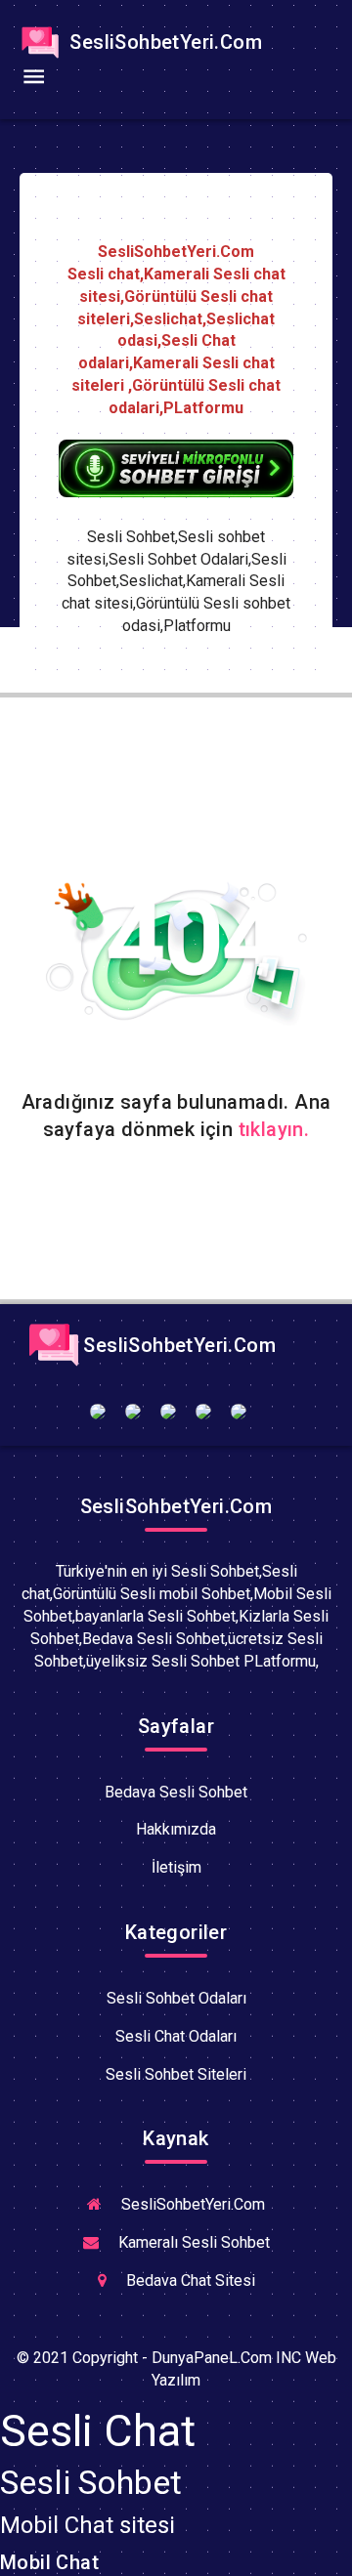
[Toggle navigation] (33, 77)
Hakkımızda (176, 1829)
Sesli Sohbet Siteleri (176, 2074)
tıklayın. (274, 1129)
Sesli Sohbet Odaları (176, 1998)
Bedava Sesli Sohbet (176, 1792)
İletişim (176, 1867)
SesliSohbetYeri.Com (163, 42)
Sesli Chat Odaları (176, 2036)
